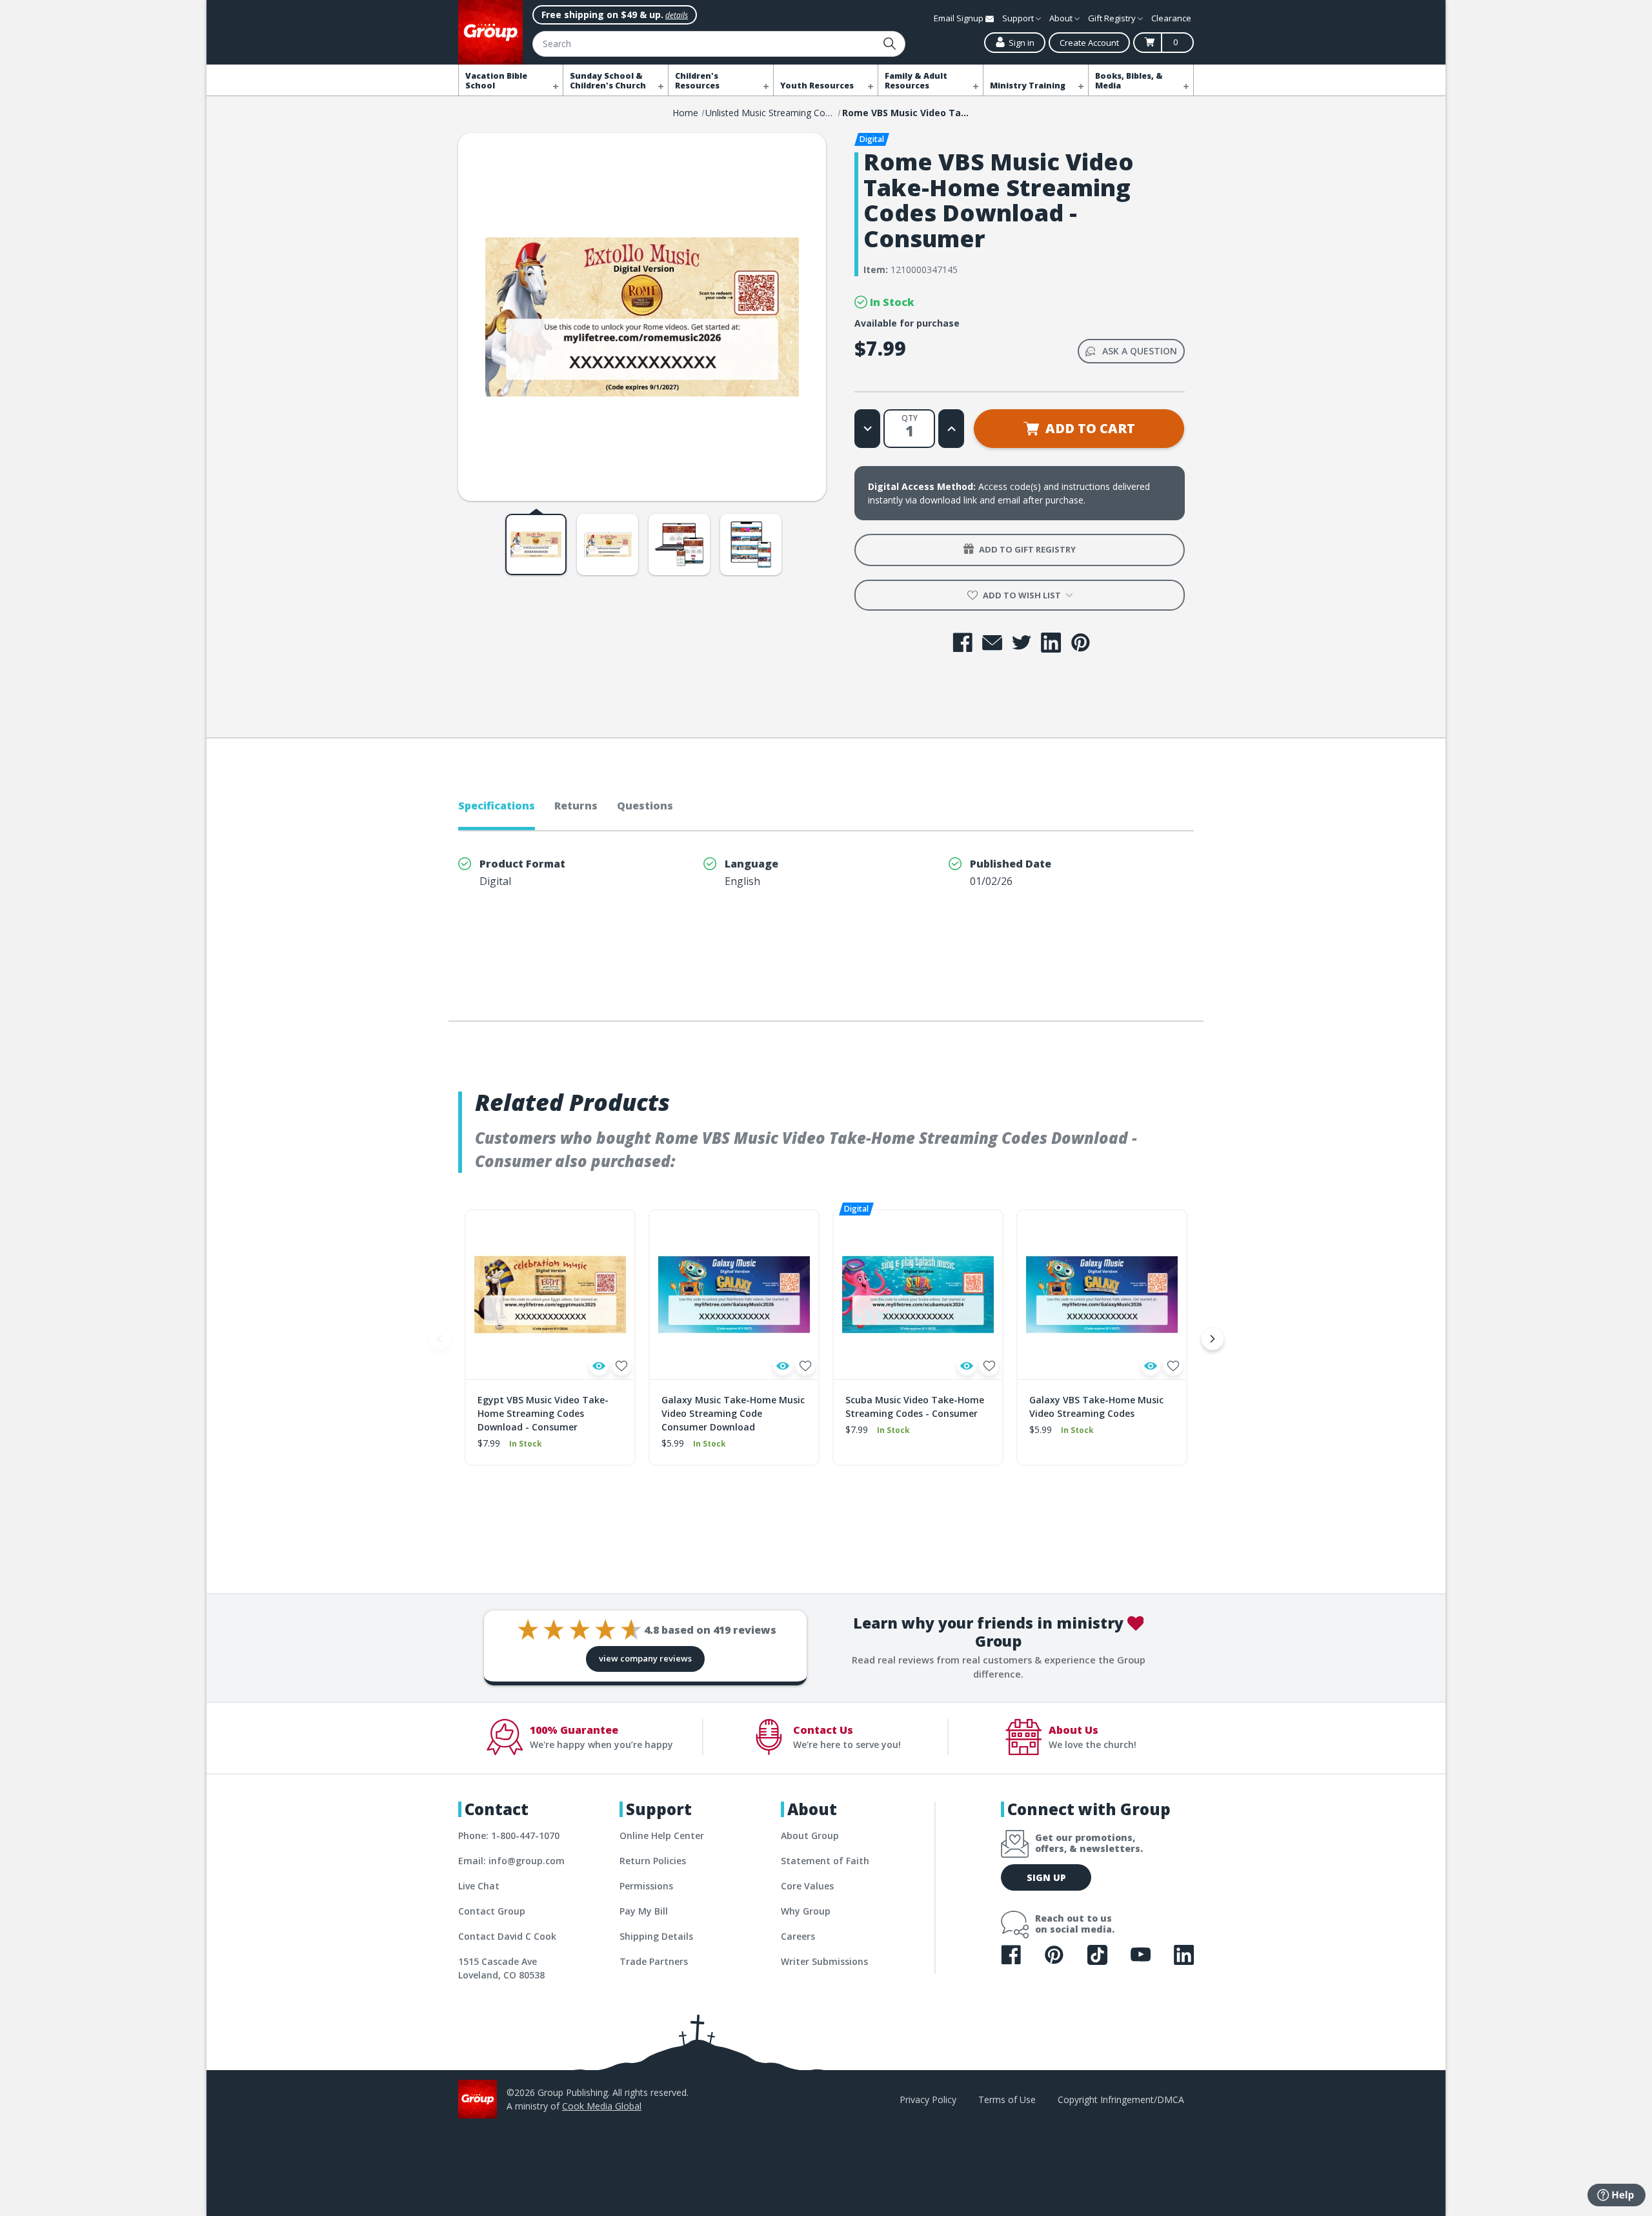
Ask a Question (1140, 351)
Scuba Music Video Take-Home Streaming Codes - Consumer (915, 1407)
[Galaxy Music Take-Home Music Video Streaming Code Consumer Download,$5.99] (734, 1295)
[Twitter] (1022, 643)
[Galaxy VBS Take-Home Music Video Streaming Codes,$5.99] (1102, 1295)
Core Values (807, 1886)
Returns (576, 806)
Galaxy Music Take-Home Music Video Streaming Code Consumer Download (733, 1413)
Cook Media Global (602, 2106)
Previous (439, 1339)
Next (1213, 1339)
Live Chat (479, 1886)
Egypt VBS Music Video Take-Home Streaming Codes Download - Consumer (543, 1413)
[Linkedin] (1051, 643)
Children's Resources (697, 81)
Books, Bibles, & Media (1129, 81)
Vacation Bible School (496, 81)
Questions (645, 806)
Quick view (599, 1366)
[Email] (992, 643)
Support (1019, 18)
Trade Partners (654, 1961)
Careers (798, 1936)
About (1062, 18)
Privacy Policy (928, 2099)
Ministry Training (1028, 86)
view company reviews (645, 1658)
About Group (810, 1835)
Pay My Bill (644, 1911)
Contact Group (492, 1911)
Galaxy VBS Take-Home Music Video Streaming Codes (1096, 1407)
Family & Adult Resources (916, 81)
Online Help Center (662, 1835)
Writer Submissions (824, 1961)
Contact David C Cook (507, 1936)
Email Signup (960, 18)
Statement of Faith (825, 1861)
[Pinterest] (1081, 643)
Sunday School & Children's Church (608, 81)
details (677, 15)
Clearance (1171, 18)
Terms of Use (1007, 2099)
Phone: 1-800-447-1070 (509, 1835)
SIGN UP (1046, 1877)
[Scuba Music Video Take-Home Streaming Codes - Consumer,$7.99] (918, 1295)
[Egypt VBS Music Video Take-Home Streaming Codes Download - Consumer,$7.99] (550, 1295)
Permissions (646, 1886)
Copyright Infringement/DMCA (1121, 2099)
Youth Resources (817, 86)
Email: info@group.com (511, 1861)
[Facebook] (962, 643)
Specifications (497, 806)
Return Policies (653, 1861)
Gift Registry (1113, 18)
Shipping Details (656, 1936)
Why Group (806, 1911)
